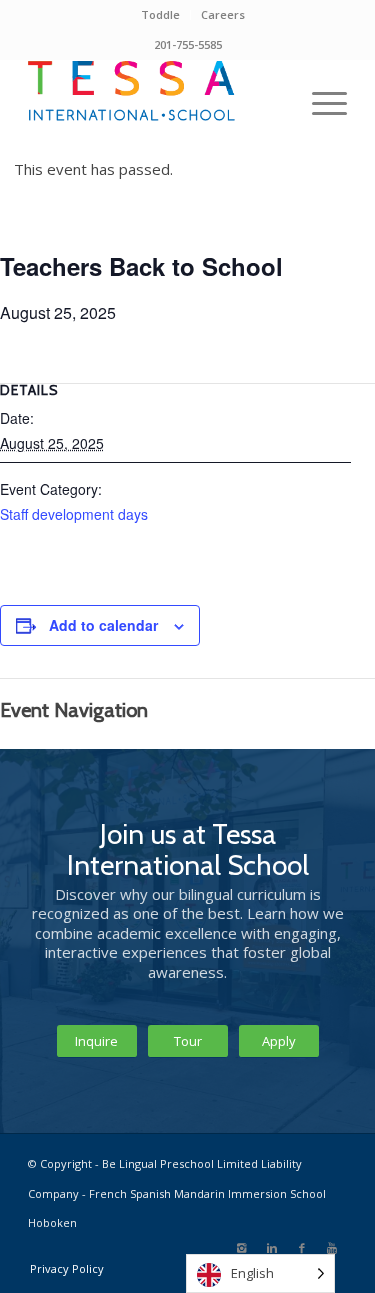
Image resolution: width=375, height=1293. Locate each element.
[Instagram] (242, 1248)
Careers (223, 14)
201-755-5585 (188, 44)
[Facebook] (302, 1248)
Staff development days (74, 514)
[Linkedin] (272, 1248)
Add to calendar (103, 625)
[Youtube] (332, 1248)
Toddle (160, 14)
